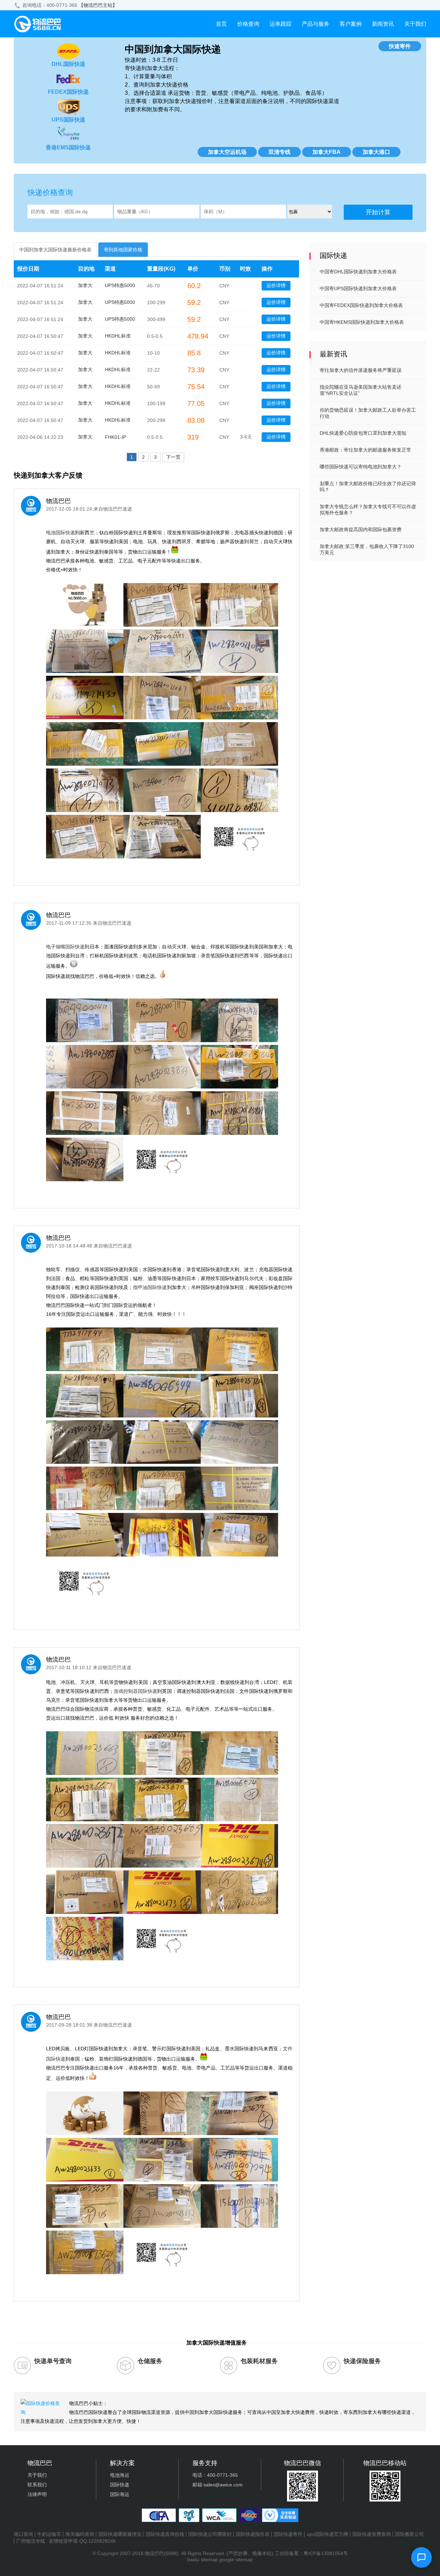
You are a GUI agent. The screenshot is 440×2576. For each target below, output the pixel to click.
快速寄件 (400, 46)
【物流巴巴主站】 (98, 5)
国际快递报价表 (253, 2534)
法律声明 (37, 2494)
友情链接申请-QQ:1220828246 (82, 2541)
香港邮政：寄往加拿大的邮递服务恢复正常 (365, 450)
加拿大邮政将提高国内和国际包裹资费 (361, 529)
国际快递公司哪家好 (210, 2534)
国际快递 (120, 2485)
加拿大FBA (327, 152)
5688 (171, 2553)
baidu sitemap (203, 2560)
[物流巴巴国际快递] (38, 31)
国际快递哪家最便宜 (120, 2534)
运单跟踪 (280, 24)
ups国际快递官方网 (327, 2534)
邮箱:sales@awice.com (218, 2485)
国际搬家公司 (409, 2534)
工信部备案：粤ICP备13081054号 (311, 2553)
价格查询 (248, 24)
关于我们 (415, 24)
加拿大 (85, 285)
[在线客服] (421, 2557)
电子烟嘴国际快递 (65, 947)
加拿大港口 (376, 152)
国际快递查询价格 (165, 2534)
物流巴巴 (154, 2553)
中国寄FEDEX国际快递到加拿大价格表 (361, 305)
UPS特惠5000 (120, 285)
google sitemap (236, 2560)
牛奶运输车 (49, 2534)
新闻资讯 (383, 24)
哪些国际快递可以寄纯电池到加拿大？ (361, 467)
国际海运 (120, 2494)
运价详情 (276, 285)
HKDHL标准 (118, 336)
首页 (221, 24)
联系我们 (37, 2485)
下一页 (173, 457)
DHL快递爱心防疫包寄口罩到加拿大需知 (363, 433)
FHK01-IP (115, 437)
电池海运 (120, 2475)
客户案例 (351, 24)
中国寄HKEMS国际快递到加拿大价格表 (362, 322)
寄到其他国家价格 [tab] (123, 250)
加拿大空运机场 (227, 152)
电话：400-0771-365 (215, 2475)
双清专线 (279, 152)
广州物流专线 (31, 2541)
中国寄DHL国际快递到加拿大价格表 (358, 272)
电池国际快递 (60, 533)
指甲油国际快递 (150, 1287)
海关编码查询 (80, 2534)
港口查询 (23, 2534)
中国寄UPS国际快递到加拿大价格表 (358, 288)
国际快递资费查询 (372, 2534)
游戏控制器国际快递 (136, 1691)
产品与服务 (316, 24)
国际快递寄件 (288, 2534)
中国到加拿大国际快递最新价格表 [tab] (55, 250)
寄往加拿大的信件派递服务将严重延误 (361, 370)
